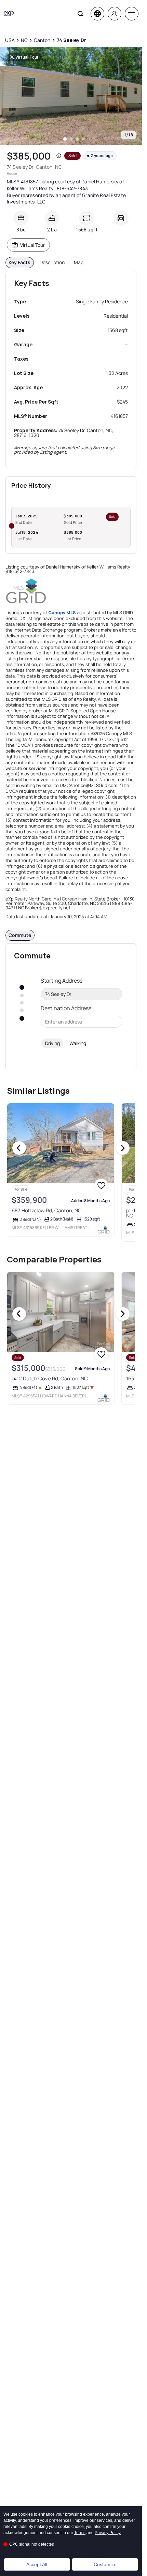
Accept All (37, 2564)
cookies (26, 2514)
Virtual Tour (32, 245)
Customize (105, 2564)
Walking (78, 1043)
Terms (80, 2533)
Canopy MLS (62, 612)
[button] (59, 156)
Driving (52, 1043)
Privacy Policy (108, 2533)
